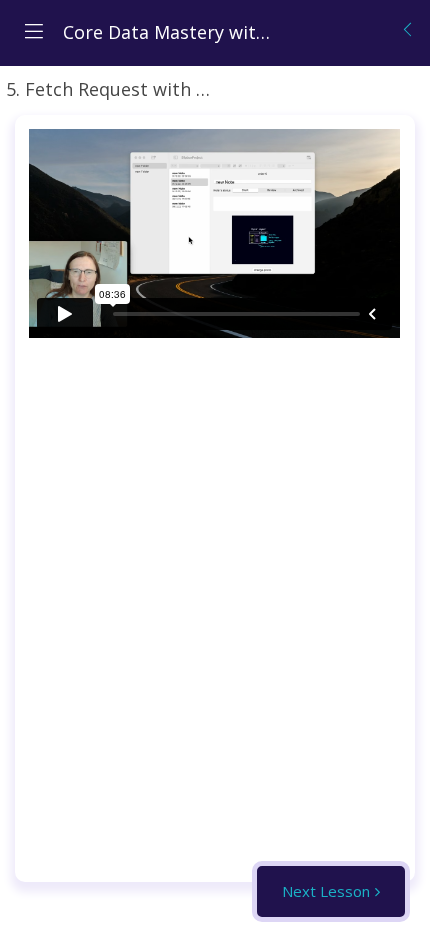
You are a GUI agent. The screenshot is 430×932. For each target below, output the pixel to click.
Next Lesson (326, 891)
